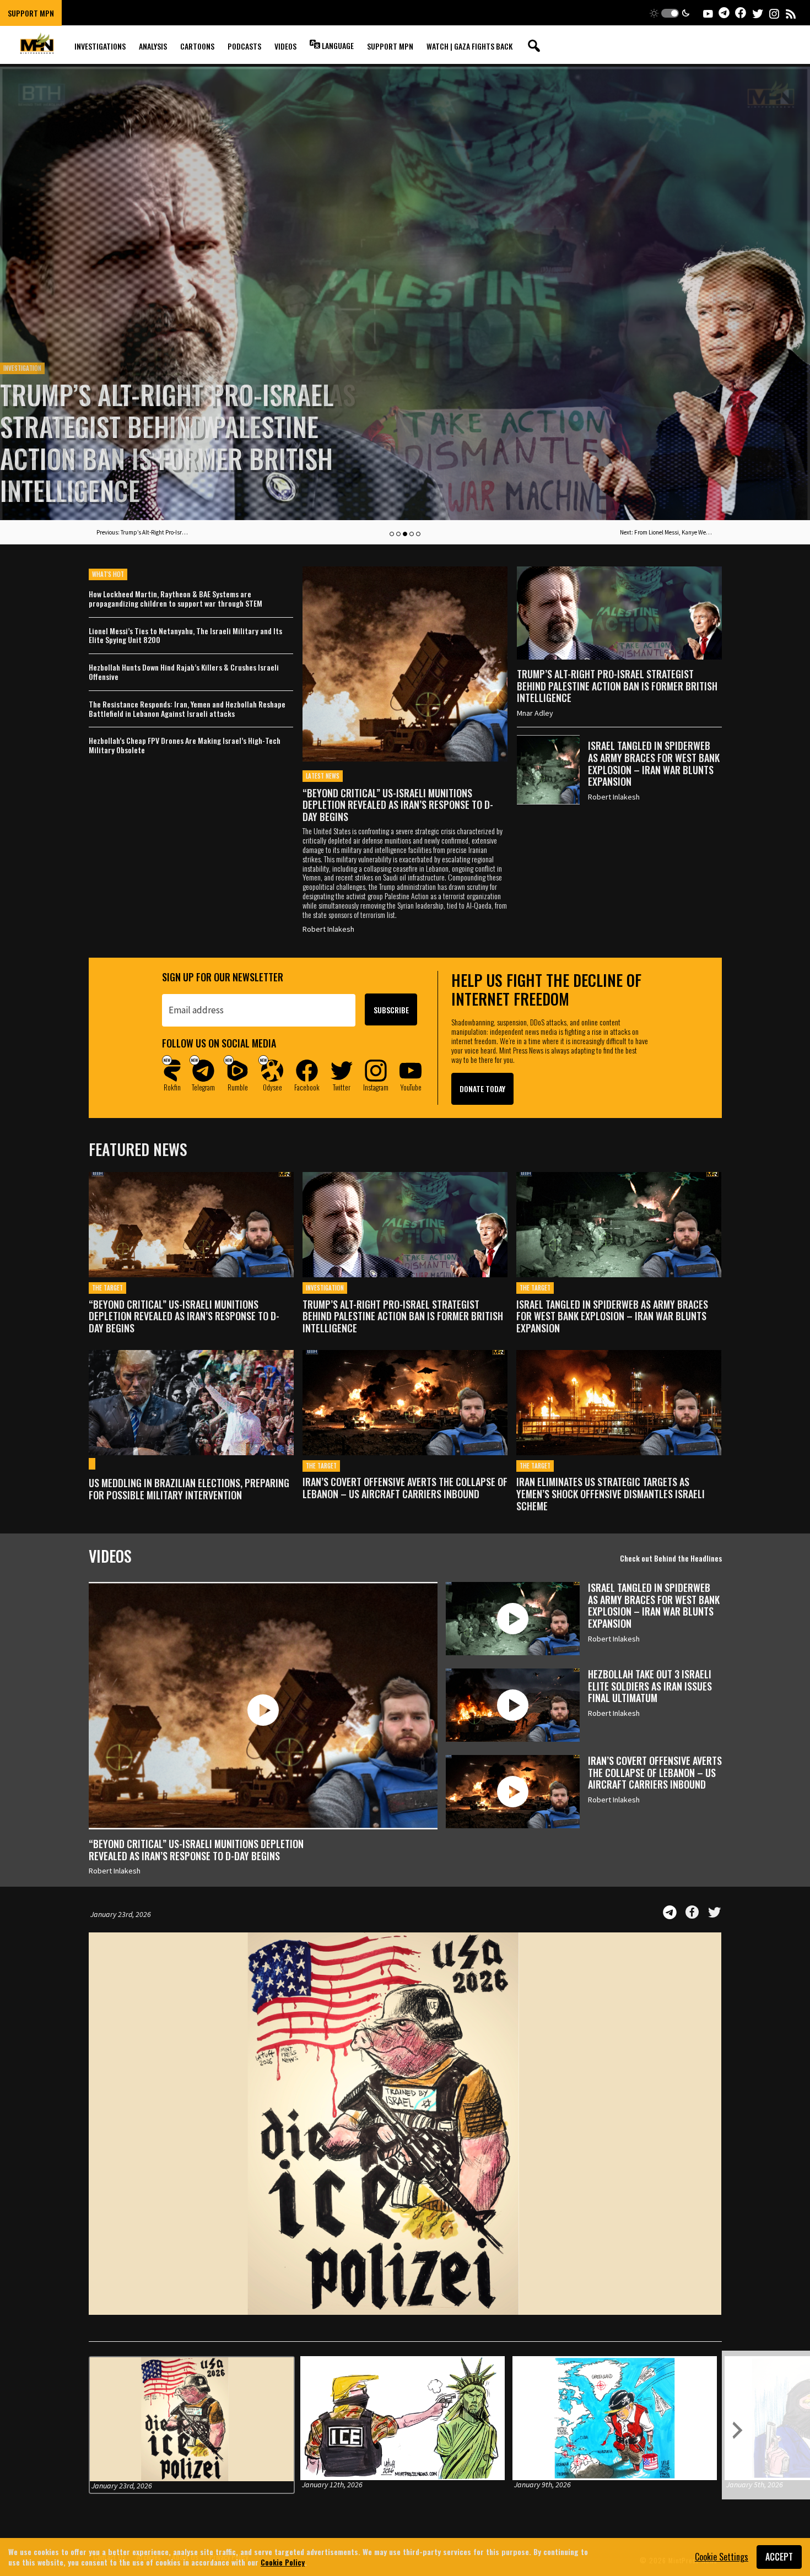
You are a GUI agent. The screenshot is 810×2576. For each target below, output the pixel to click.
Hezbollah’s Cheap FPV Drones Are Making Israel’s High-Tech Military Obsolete (185, 746)
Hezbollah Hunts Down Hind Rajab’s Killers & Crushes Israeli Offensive (184, 672)
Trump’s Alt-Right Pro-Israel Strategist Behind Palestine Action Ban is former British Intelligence (617, 686)
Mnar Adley (535, 713)
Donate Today (482, 1089)
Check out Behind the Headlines (671, 1558)
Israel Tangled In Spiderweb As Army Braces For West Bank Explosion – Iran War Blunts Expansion (178, 442)
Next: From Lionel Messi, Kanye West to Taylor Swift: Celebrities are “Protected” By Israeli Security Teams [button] (667, 532)
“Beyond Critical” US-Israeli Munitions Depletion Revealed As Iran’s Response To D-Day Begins (398, 805)
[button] (670, 13)
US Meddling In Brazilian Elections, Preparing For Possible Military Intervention (189, 1489)
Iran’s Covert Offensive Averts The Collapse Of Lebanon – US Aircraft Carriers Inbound (405, 1488)
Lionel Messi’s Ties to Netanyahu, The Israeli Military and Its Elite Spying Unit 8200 (185, 636)
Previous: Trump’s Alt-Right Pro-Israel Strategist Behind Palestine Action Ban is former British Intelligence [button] (143, 532)
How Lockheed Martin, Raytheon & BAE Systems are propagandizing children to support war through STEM (175, 599)
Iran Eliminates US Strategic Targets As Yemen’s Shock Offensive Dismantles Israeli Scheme (611, 1494)
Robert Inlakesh (328, 929)
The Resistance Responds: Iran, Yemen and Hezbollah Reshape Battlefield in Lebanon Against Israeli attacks (187, 709)
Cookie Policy (283, 2562)
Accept (779, 2557)
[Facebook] (692, 1912)
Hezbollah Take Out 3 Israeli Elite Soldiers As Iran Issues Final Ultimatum (650, 1686)
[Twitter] (715, 1912)
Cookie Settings (722, 2557)
